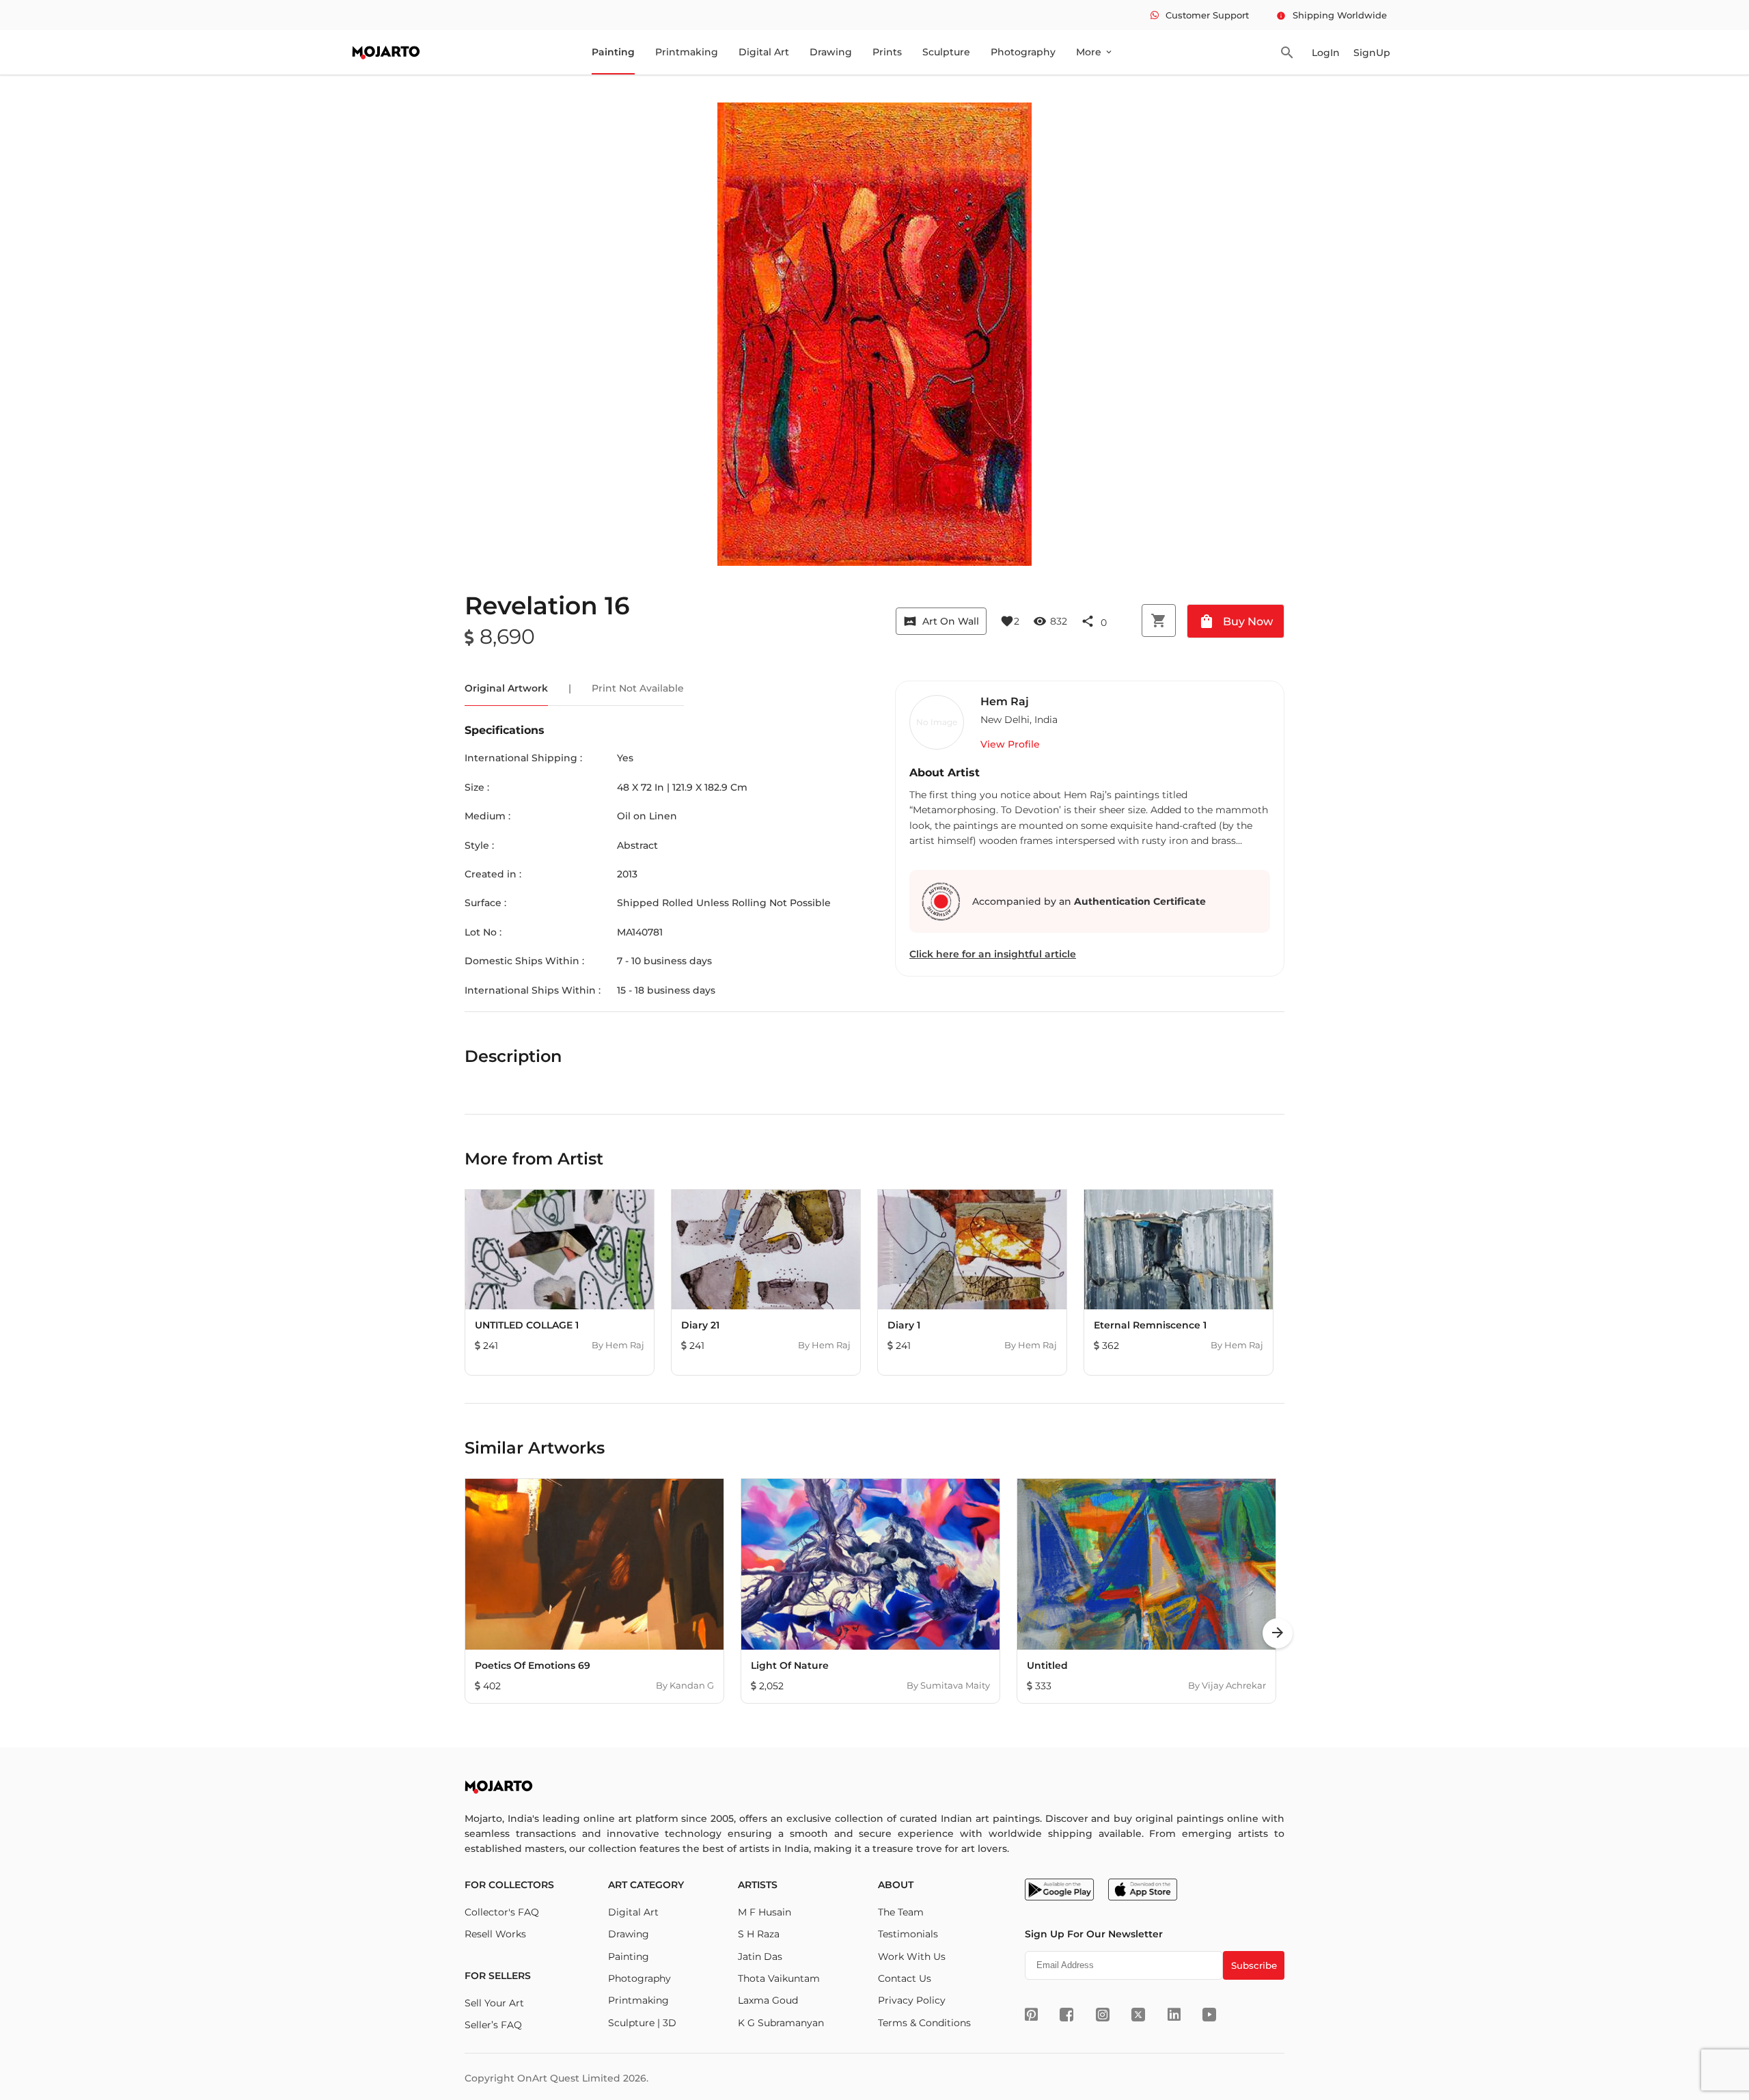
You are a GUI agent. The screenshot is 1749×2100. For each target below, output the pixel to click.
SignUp (1372, 53)
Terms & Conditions (924, 2023)
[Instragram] (1103, 2015)
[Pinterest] (1031, 2015)
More (1095, 52)
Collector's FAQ (502, 1912)
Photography (1023, 52)
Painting (613, 52)
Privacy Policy (912, 2000)
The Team (901, 1912)
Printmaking (687, 52)
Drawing (831, 52)
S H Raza (759, 1934)
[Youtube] (1209, 2015)
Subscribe (1254, 1965)
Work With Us (912, 1956)
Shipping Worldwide (1332, 15)
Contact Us (905, 1978)
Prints (887, 52)
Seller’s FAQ (493, 2025)
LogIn (1326, 53)
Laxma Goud (768, 2000)
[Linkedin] (1174, 2015)
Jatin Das (760, 1956)
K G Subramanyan (781, 2023)
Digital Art (764, 52)
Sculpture (946, 52)
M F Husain (765, 1912)
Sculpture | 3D (642, 2023)
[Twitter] (1138, 2015)
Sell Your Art (494, 2003)
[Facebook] (1066, 2015)
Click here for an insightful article (993, 954)
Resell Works (495, 1934)
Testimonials (908, 1934)
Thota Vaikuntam (779, 1978)
